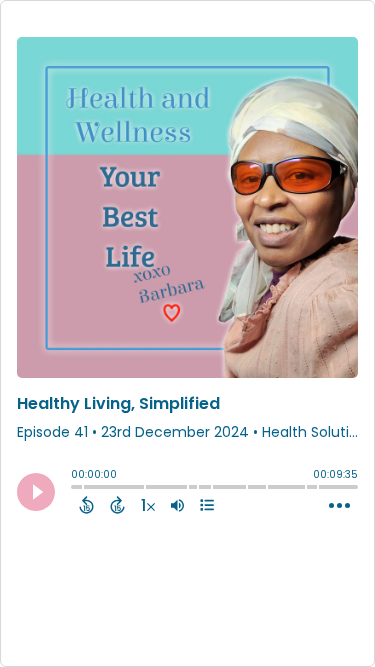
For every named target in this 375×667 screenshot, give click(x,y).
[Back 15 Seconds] (86, 505)
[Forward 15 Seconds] (117, 505)
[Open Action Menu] (339, 506)
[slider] (76, 489)
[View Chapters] (207, 505)
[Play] (36, 492)
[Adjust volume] (177, 505)
